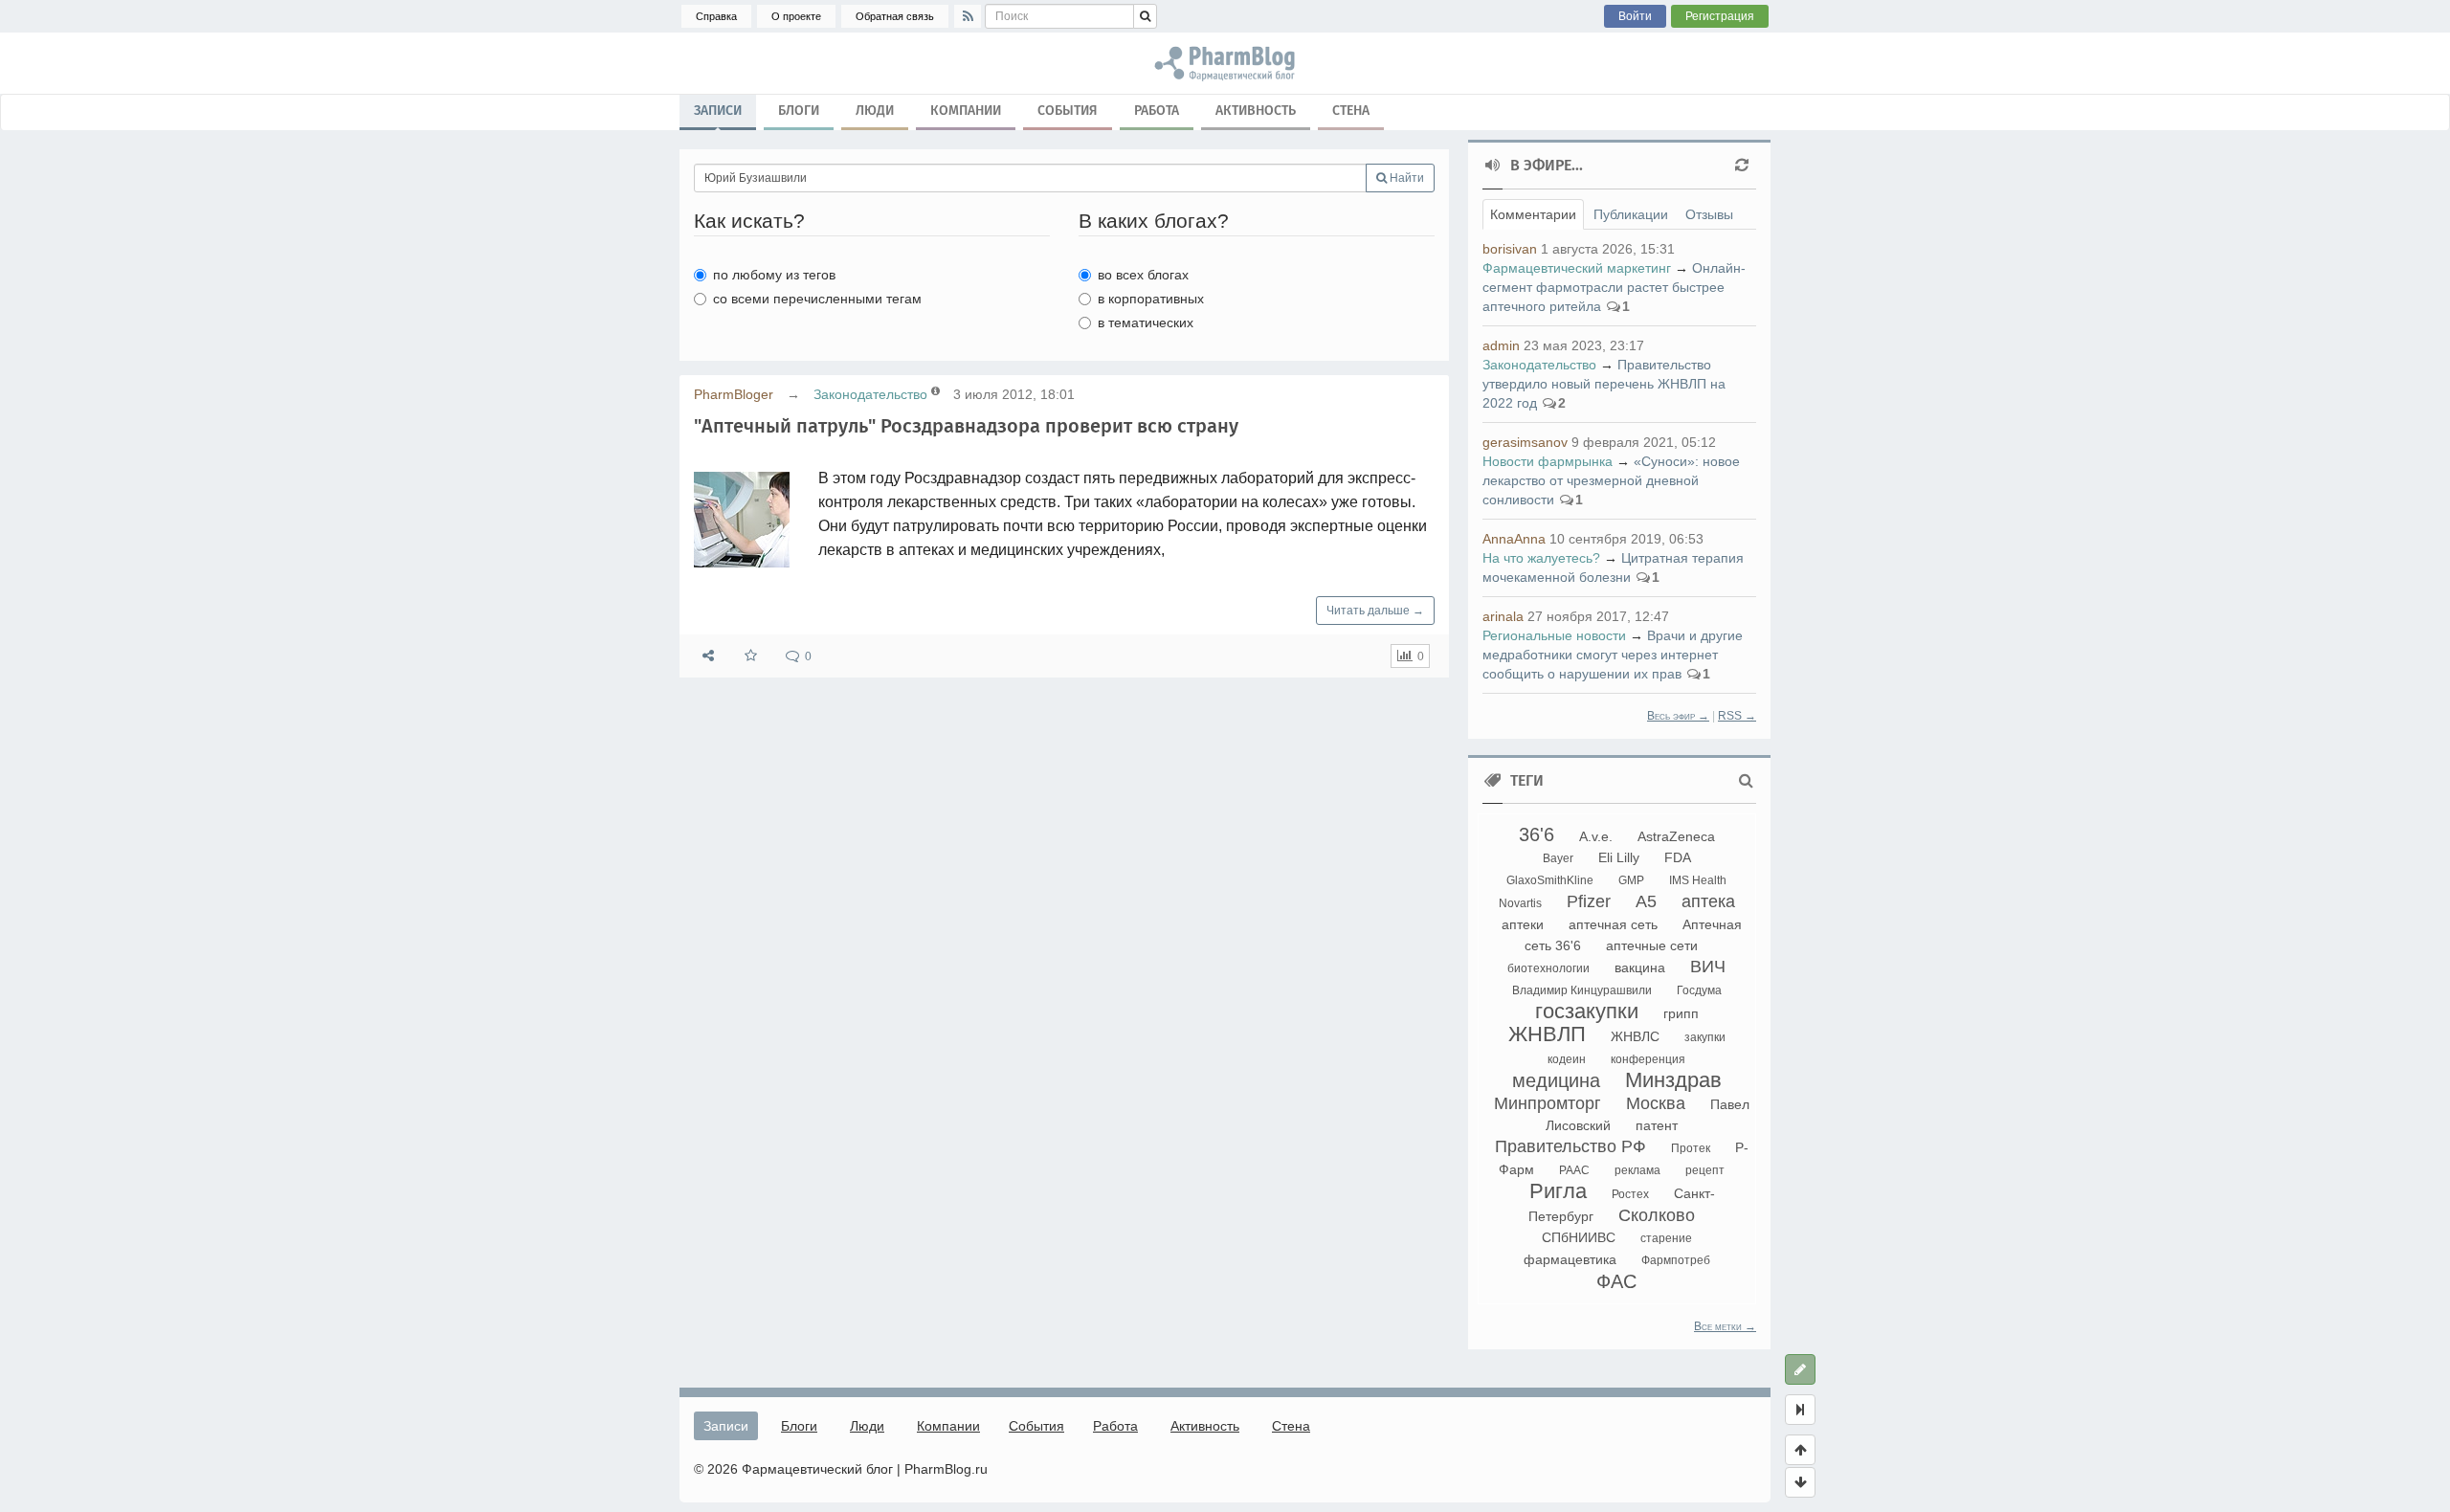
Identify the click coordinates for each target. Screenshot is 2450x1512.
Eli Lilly (1619, 857)
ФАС (1616, 1281)
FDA (1678, 857)
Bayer (1558, 858)
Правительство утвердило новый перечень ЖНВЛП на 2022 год (1604, 384)
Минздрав (1673, 1080)
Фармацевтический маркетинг (1577, 268)
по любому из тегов (774, 275)
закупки (1705, 1037)
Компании (966, 111)
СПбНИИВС (1579, 1237)
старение (1666, 1238)
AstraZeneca (1676, 836)
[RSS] (968, 16)
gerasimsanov (1525, 442)
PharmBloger (734, 394)
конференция (1648, 1059)
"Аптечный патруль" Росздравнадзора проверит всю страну (966, 426)
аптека (1708, 901)
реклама (1637, 1170)
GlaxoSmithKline (1550, 880)
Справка (716, 16)
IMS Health (1698, 880)
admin (1501, 345)
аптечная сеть (1613, 924)
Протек (1691, 1148)
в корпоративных (1151, 299)
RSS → (1737, 716)
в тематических (1146, 322)
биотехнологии (1548, 968)
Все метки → (1725, 1326)
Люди (875, 111)
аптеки (1523, 924)
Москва (1656, 1103)
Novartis (1520, 903)
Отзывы (1709, 214)
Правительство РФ (1570, 1146)
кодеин (1567, 1059)
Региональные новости (1554, 635)
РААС (1574, 1170)
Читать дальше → (1375, 611)
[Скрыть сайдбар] (1800, 1410)
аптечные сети (1652, 945)
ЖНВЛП (1547, 1034)
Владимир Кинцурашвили (1582, 990)
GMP (1631, 880)
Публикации (1631, 214)
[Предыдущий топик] (1800, 1450)
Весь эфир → (1678, 716)
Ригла (1558, 1191)
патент (1657, 1125)
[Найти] (1145, 16)
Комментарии (1533, 214)
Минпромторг (1548, 1103)
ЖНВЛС (1635, 1036)
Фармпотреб (1676, 1260)
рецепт (1705, 1170)
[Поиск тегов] (1746, 781)
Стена (1351, 111)
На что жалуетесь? (1541, 558)
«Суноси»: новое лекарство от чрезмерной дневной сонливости (1611, 480)
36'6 (1537, 834)
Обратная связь (895, 16)
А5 (1646, 901)
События (1068, 111)
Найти (1405, 178)
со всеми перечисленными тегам (817, 299)
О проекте (796, 16)
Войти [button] (1635, 16)
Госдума (1699, 990)
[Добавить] (1800, 1369)
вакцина (1640, 967)
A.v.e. (1596, 836)
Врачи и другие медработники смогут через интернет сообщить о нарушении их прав (1613, 655)
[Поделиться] (708, 656)
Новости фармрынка (1548, 461)
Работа (1157, 111)
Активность (1256, 111)
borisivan (1510, 249)
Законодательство (870, 394)
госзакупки (1587, 1011)
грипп (1681, 1013)
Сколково (1657, 1215)
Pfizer (1589, 901)
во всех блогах (1143, 275)
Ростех (1630, 1194)
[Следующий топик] (1800, 1482)
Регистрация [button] (1720, 16)
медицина (1556, 1080)
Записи (718, 111)
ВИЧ (1708, 967)
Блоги (799, 111)
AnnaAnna (1514, 539)
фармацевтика (1570, 1259)
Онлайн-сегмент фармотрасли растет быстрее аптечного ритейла (1614, 287)
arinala (1503, 616)
